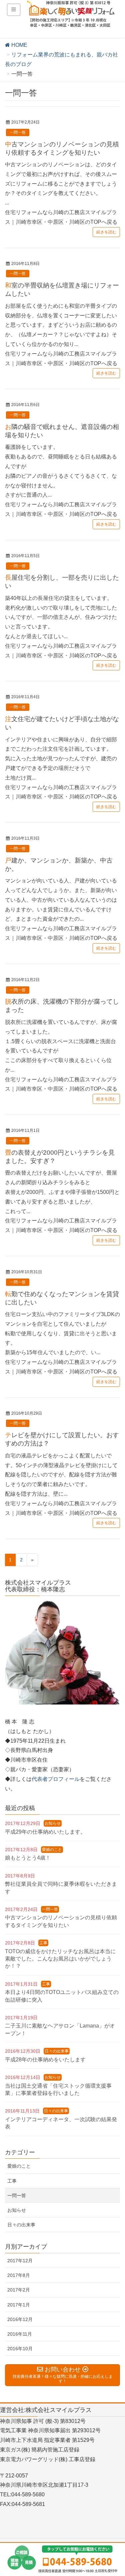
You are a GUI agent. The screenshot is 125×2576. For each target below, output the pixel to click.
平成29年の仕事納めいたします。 (45, 1832)
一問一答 (18, 132)
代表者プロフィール (56, 1779)
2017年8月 (19, 2275)
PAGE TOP (115, 2493)
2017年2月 (19, 2290)
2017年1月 (19, 2305)
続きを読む (106, 232)
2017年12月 (20, 2261)
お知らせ (53, 1823)
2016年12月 (20, 2319)
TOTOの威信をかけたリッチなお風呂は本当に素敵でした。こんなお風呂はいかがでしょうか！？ (60, 1959)
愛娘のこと (52, 1850)
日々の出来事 (57, 2051)
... (61, 193)
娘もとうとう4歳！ (28, 1858)
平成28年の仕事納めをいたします (45, 2060)
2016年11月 (20, 2334)
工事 (43, 1943)
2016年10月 (20, 2349)
